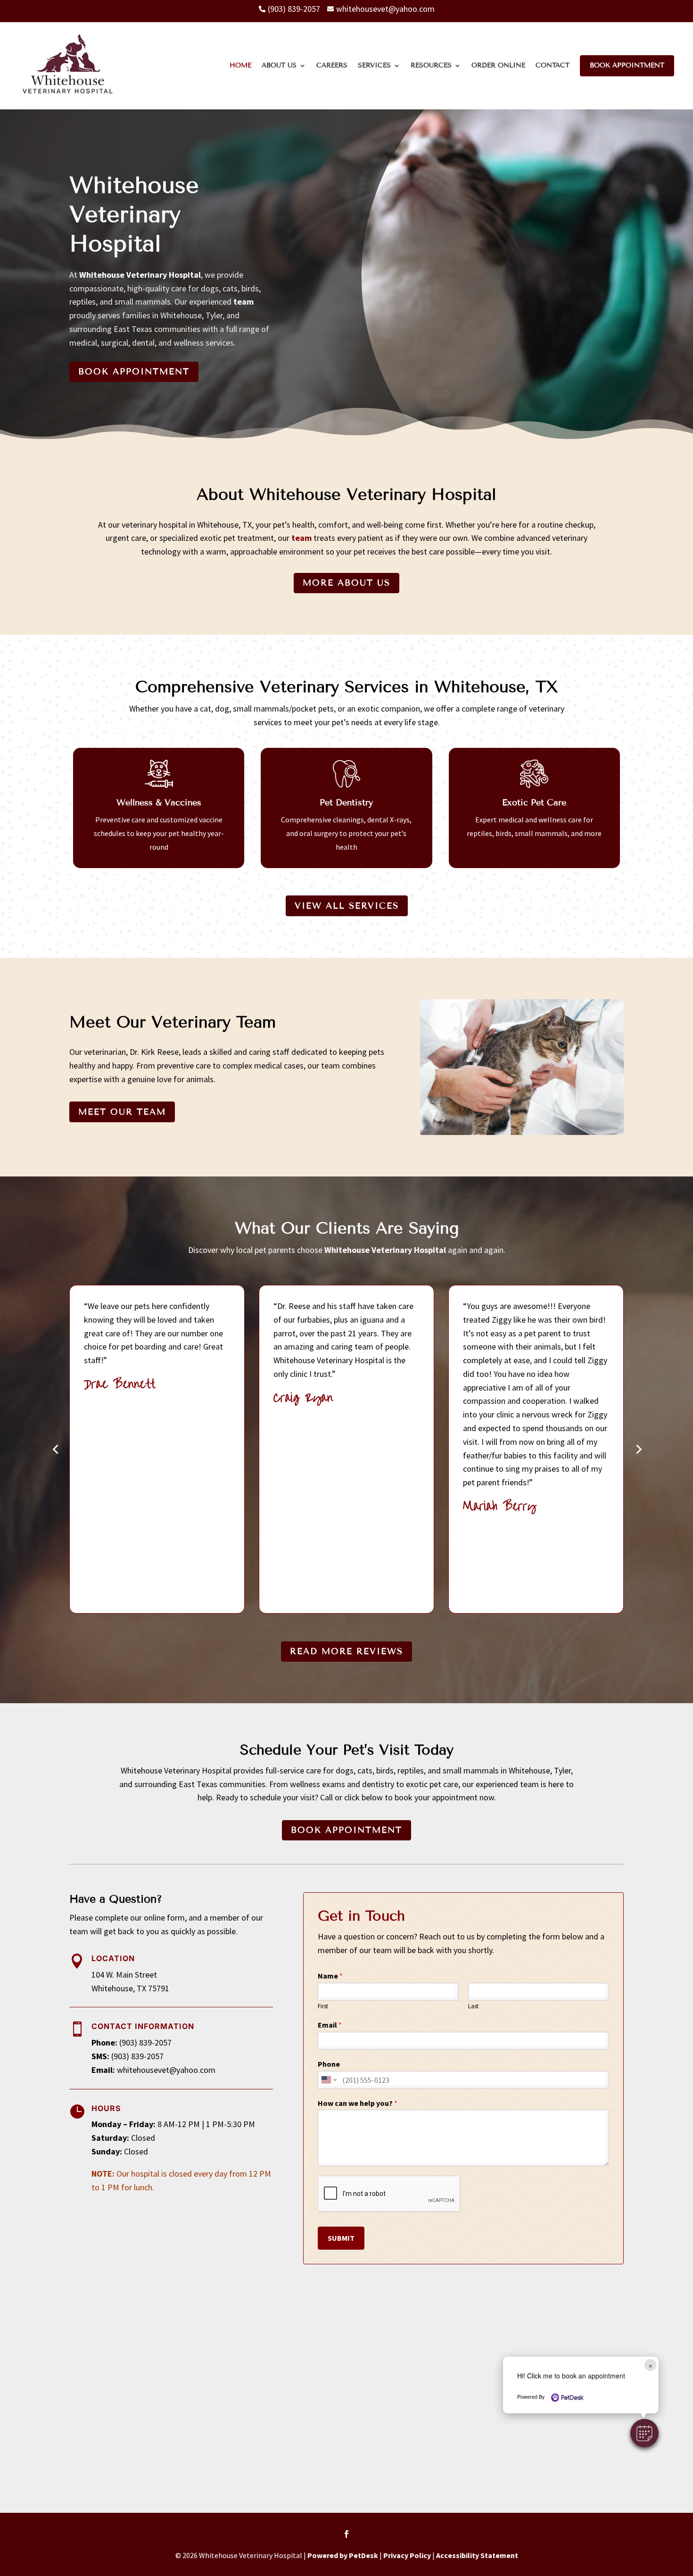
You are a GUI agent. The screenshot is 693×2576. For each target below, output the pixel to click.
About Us (279, 65)
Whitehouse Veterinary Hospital (140, 275)
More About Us (346, 583)
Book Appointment (627, 65)
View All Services (347, 906)
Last (473, 2006)
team (243, 302)
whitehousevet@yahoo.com (166, 2070)
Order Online (498, 65)
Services (374, 65)
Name (330, 1976)
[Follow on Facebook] (346, 2534)
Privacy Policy (407, 2555)
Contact (553, 65)
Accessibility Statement (477, 2555)
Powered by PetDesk (343, 2555)
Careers (332, 65)
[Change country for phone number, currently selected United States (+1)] (328, 2080)
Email (330, 2025)
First (323, 2006)
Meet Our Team (122, 1112)
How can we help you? (358, 2103)
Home (240, 65)
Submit (341, 2238)
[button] (644, 2433)
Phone (329, 2064)
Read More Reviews (346, 1651)
